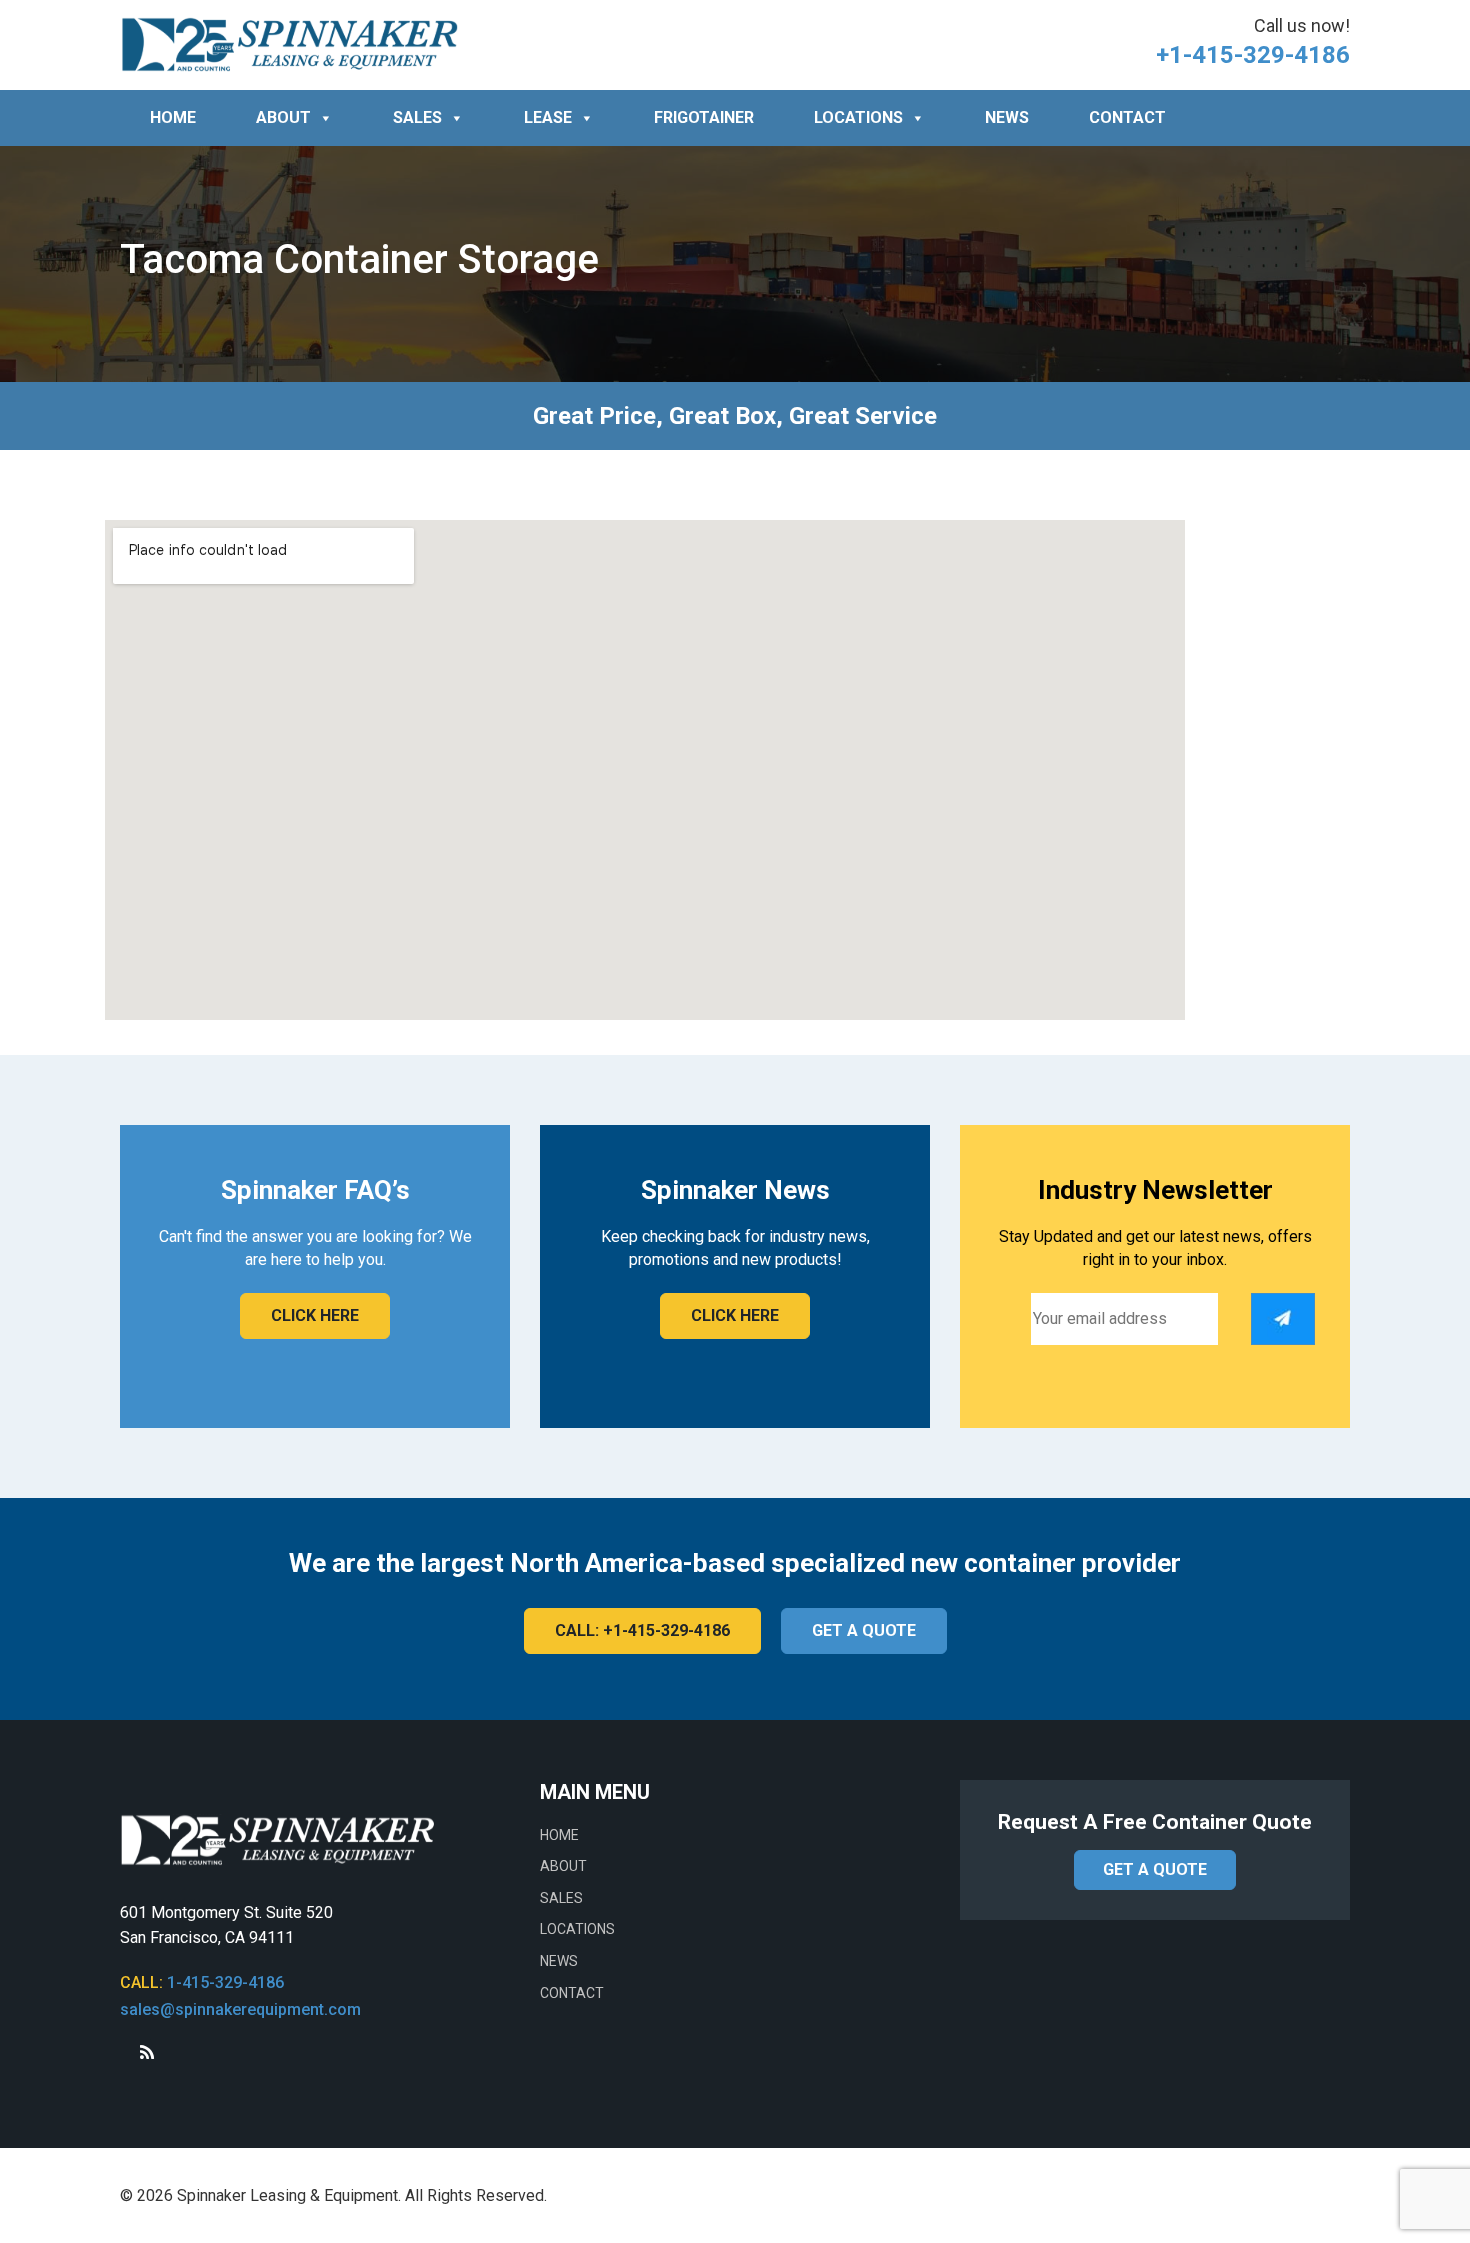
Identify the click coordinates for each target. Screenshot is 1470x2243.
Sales (417, 117)
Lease (548, 117)
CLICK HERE (315, 1315)
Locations (858, 117)
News (1007, 117)
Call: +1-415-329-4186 (642, 1630)
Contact (1127, 117)
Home (173, 117)
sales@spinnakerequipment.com (240, 2009)
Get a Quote (864, 1630)
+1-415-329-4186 (1253, 55)
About (283, 117)
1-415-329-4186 (225, 1982)
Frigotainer (704, 117)
